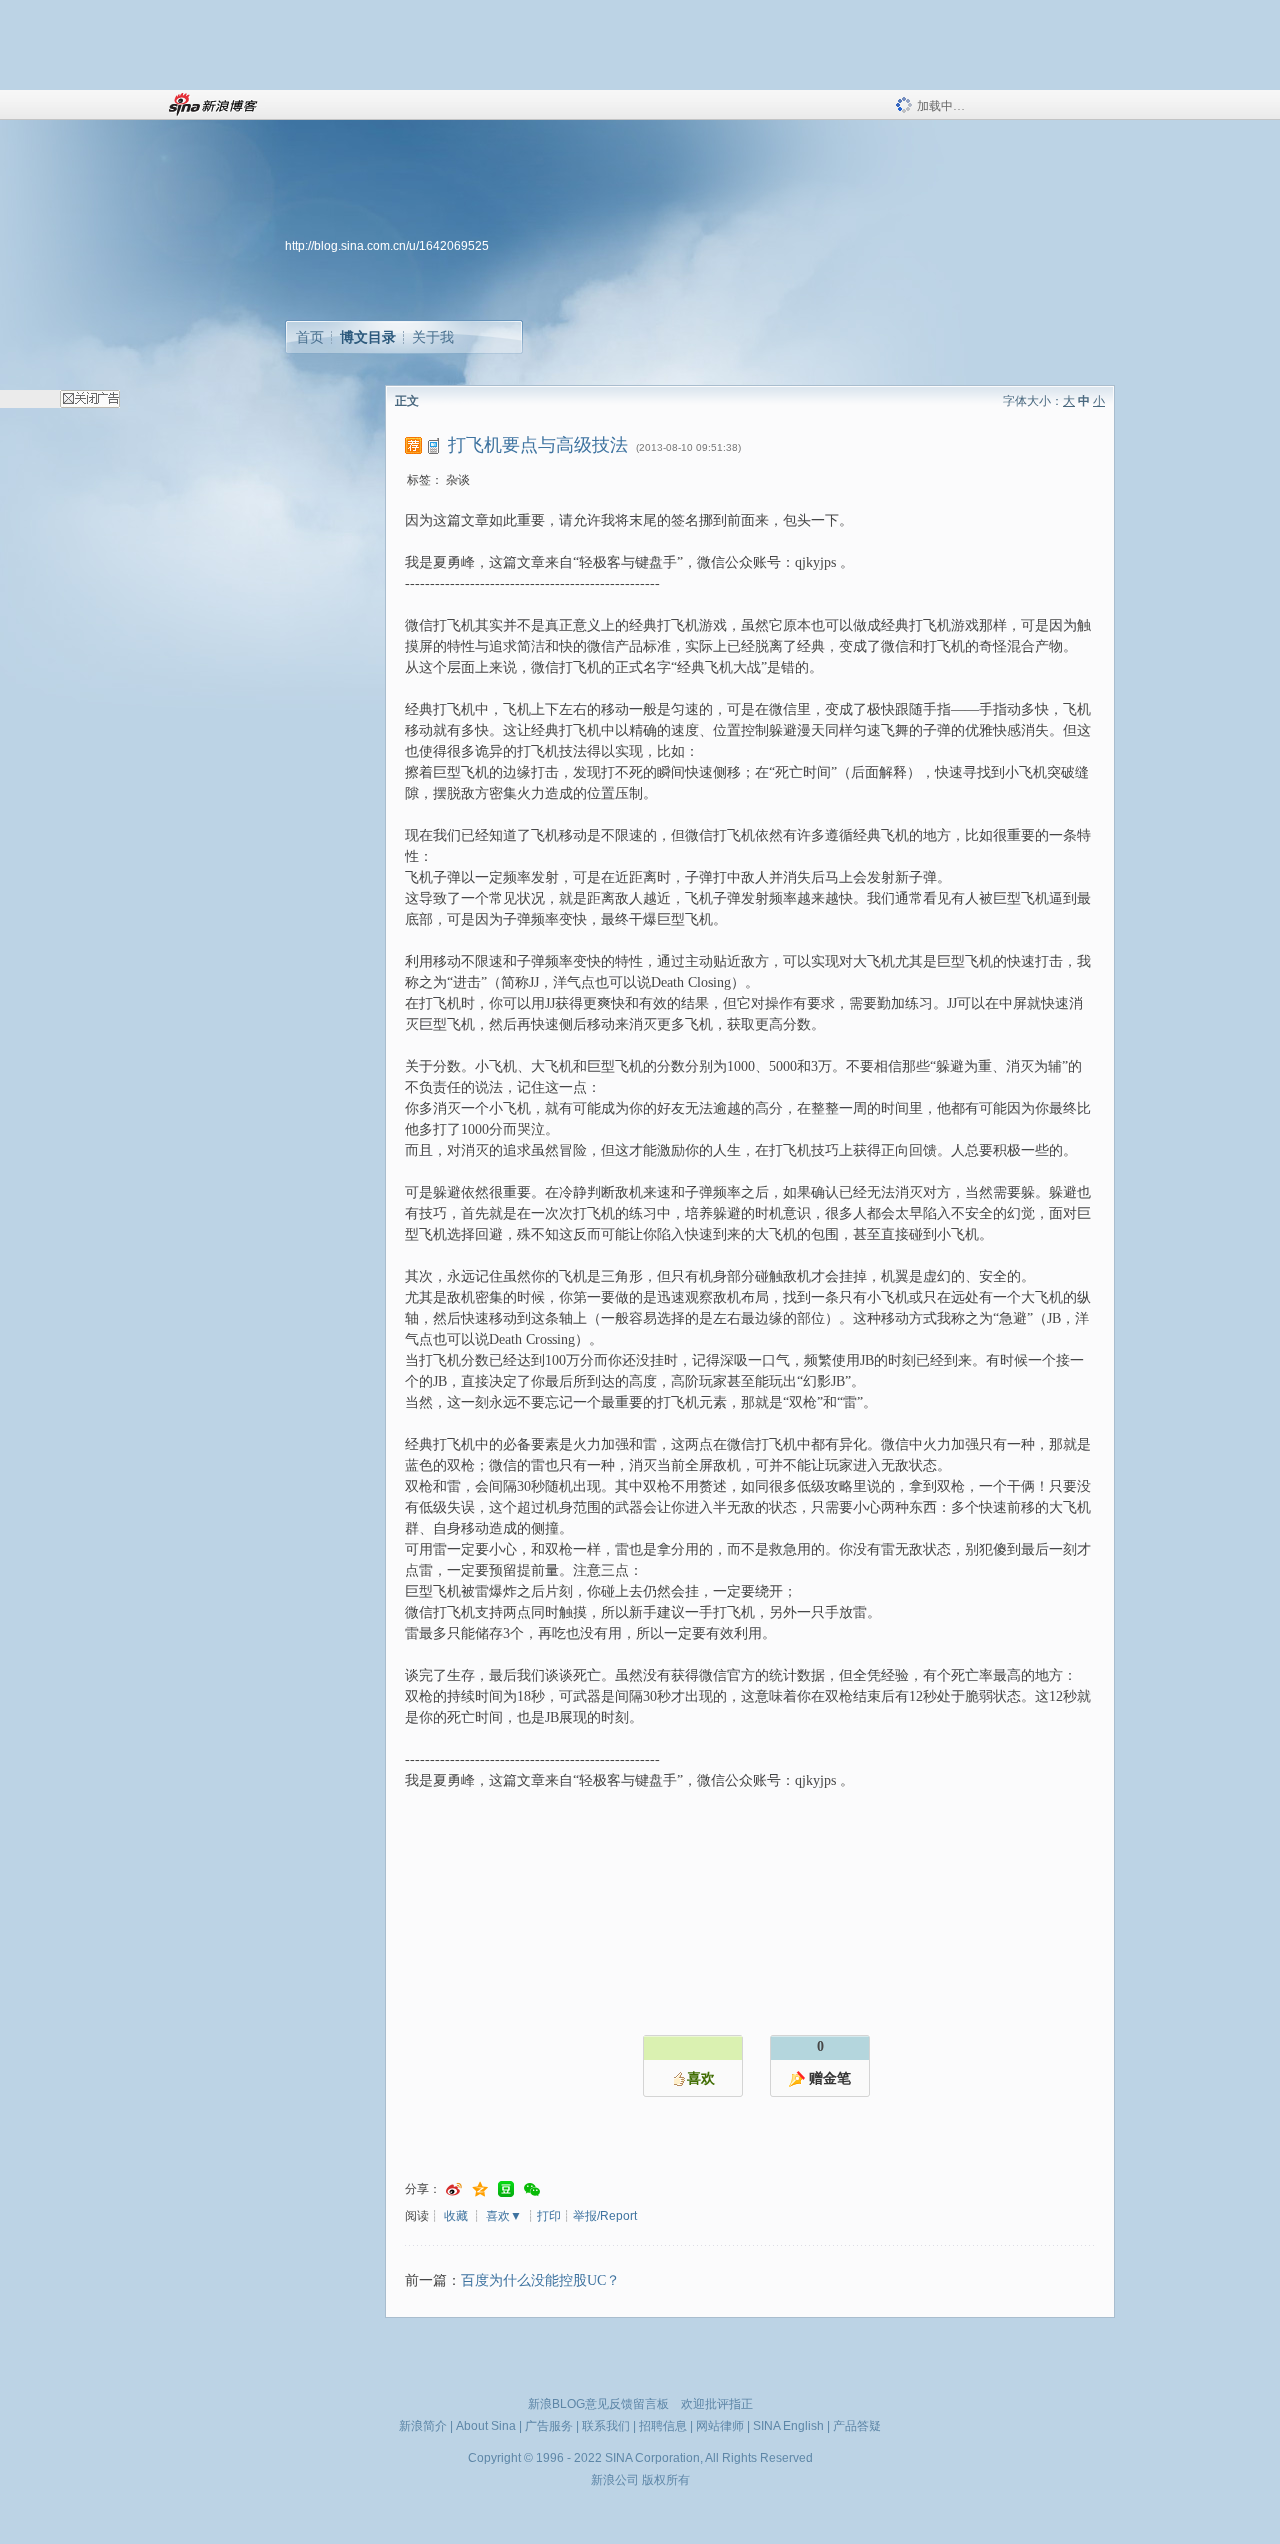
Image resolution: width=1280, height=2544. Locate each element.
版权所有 (666, 2480)
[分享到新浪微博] (454, 2189)
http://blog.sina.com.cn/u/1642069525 (387, 246)
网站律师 (720, 2426)
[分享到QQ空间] (480, 2189)
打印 (549, 2216)
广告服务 (549, 2426)
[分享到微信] (532, 2189)
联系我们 (606, 2426)
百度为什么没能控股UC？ (540, 2280)
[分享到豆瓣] (506, 2189)
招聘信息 (663, 2426)
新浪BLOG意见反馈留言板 (598, 2404)
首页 (310, 337)
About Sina (486, 2426)
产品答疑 (857, 2426)
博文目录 (368, 337)
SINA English (788, 2426)
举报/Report (605, 2216)
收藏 (456, 2216)
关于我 (433, 337)
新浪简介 (423, 2426)
